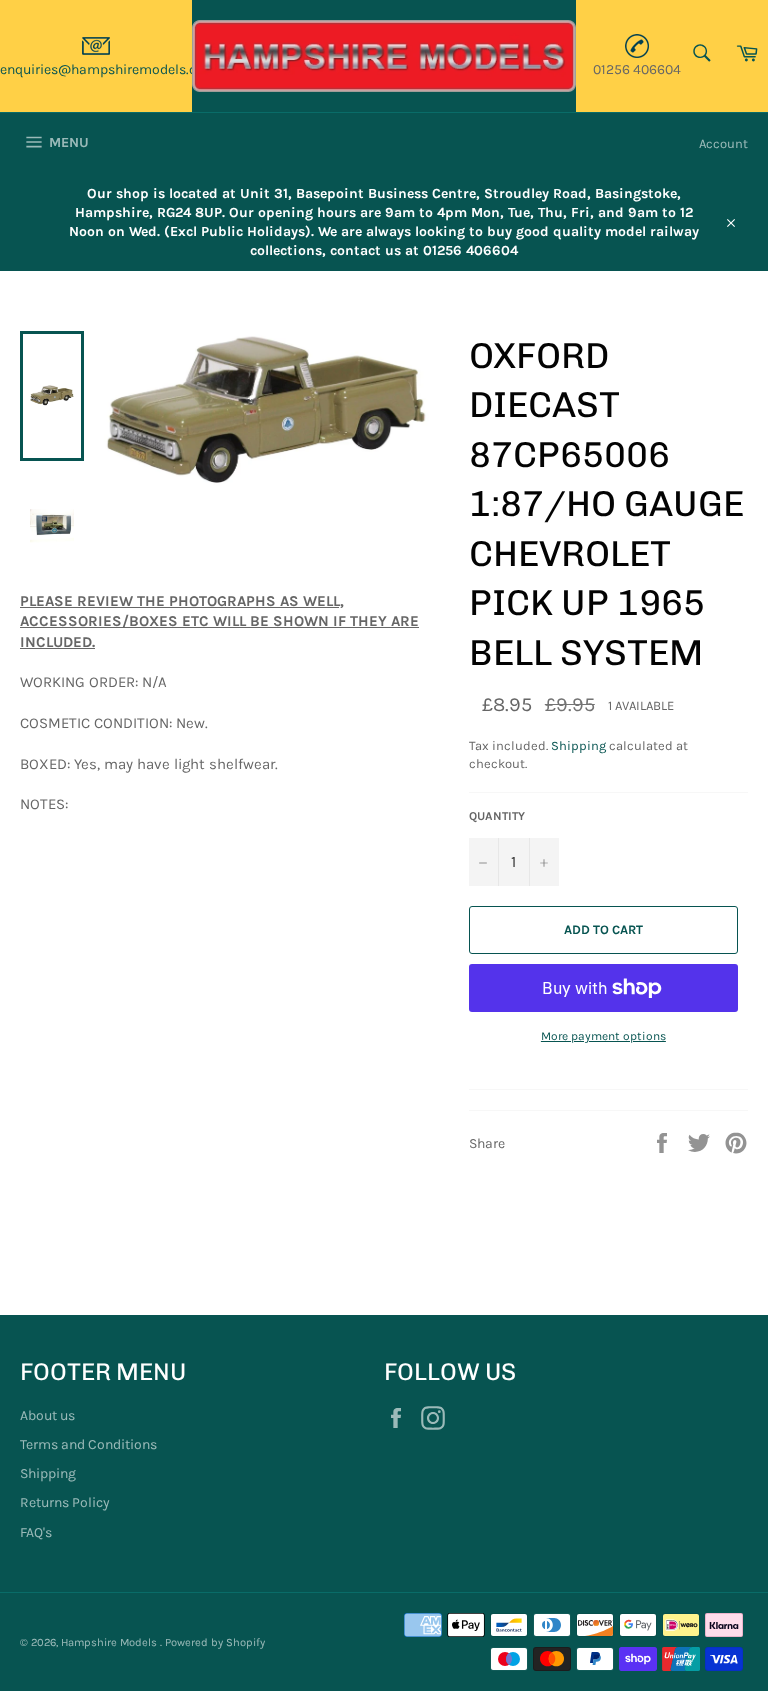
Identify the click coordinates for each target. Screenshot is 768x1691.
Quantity (497, 816)
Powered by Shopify (215, 1642)
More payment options (603, 1036)
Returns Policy (65, 1502)
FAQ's (36, 1532)
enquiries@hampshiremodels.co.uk (111, 69)
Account (723, 143)
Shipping (578, 745)
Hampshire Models (110, 1642)
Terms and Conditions (88, 1444)
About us (47, 1415)
